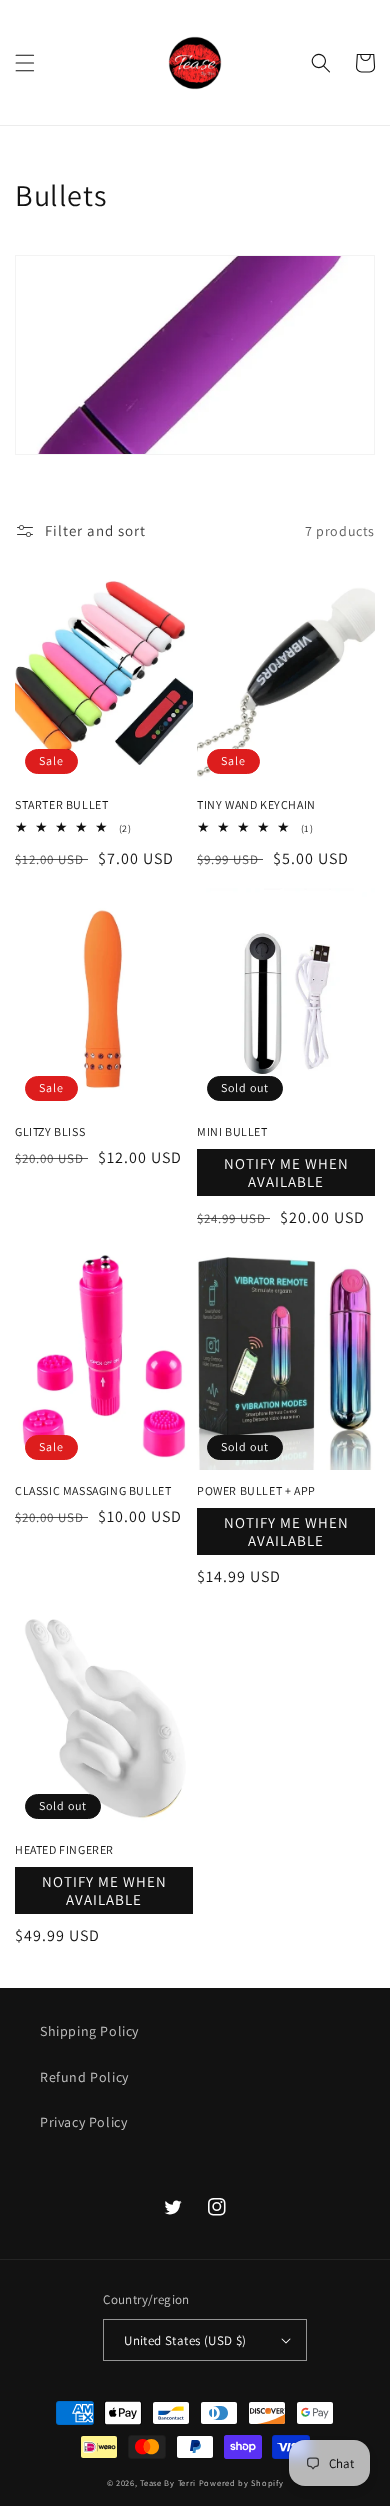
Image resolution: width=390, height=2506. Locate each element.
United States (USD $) (185, 2340)
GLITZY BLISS (50, 1131)
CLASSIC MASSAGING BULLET (93, 1490)
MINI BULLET (232, 1131)
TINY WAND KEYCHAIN (256, 804)
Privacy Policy (83, 2122)
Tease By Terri (168, 2482)
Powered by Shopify (241, 2482)
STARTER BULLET (61, 804)
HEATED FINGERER (64, 1849)
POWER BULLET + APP (256, 1490)
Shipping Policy (89, 2031)
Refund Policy (84, 2077)
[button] (25, 63)
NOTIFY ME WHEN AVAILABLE (286, 1172)
